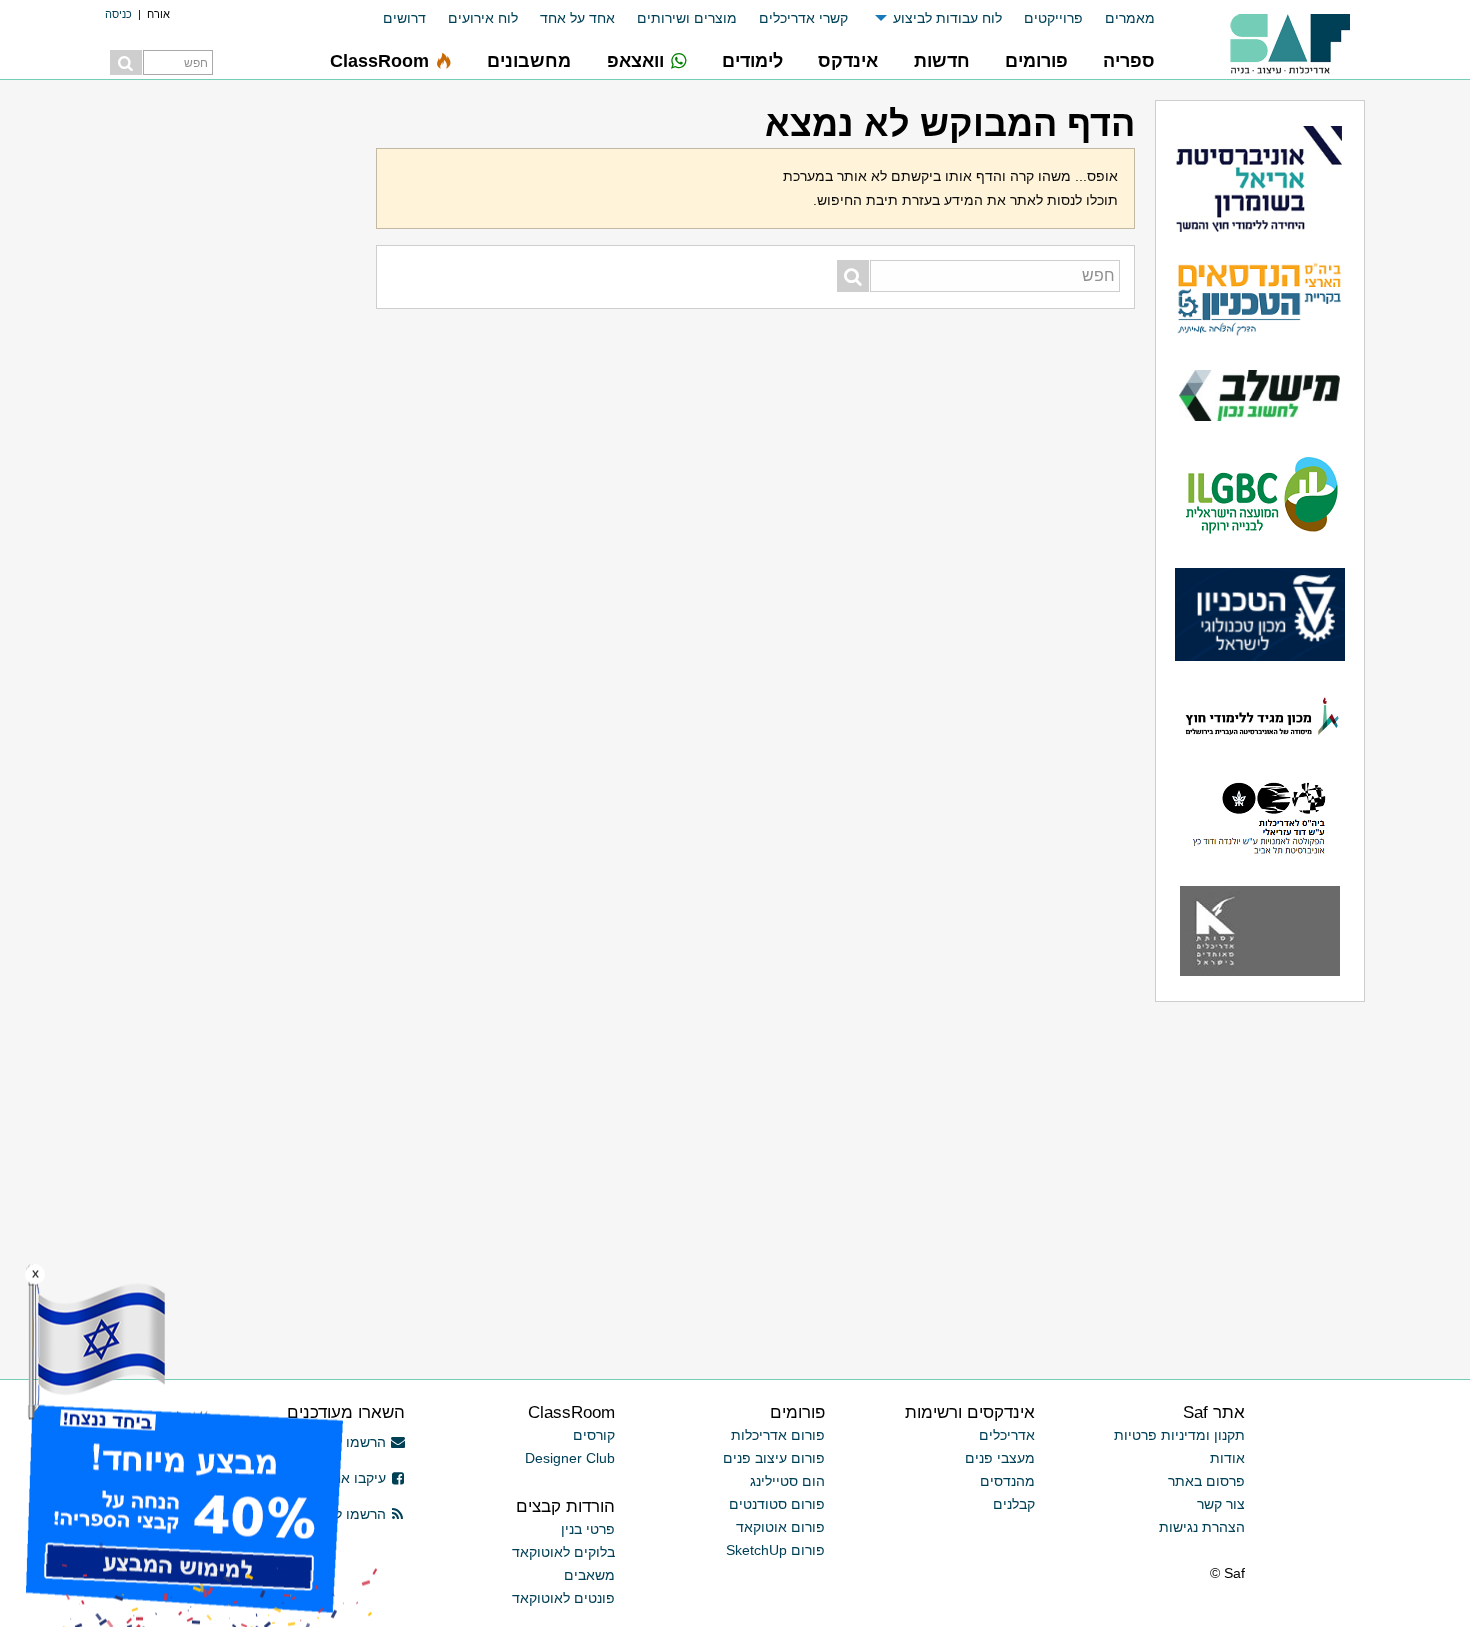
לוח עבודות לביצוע (947, 18)
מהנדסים (1007, 1481)
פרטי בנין (588, 1529)
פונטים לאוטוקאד (563, 1598)
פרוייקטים (1053, 18)
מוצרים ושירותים (687, 18)
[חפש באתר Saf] (126, 62)
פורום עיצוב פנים (774, 1458)
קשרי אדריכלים (803, 18)
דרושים (404, 18)
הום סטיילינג (787, 1481)
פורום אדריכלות (778, 1435)
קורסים (594, 1435)
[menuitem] (1119, 18)
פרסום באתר (1206, 1481)
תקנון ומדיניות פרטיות (1179, 1435)
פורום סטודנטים (777, 1504)
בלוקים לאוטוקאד (563, 1552)
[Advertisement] (231, 400)
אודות (1227, 1458)
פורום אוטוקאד (780, 1527)
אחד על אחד (577, 18)
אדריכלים (1007, 1435)
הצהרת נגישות (1202, 1527)
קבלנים (1014, 1504)
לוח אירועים (483, 18)
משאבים (589, 1575)
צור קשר (1221, 1504)
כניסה (118, 14)
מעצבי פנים (1000, 1458)
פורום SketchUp (775, 1550)
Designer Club (570, 1458)
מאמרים (1130, 18)
